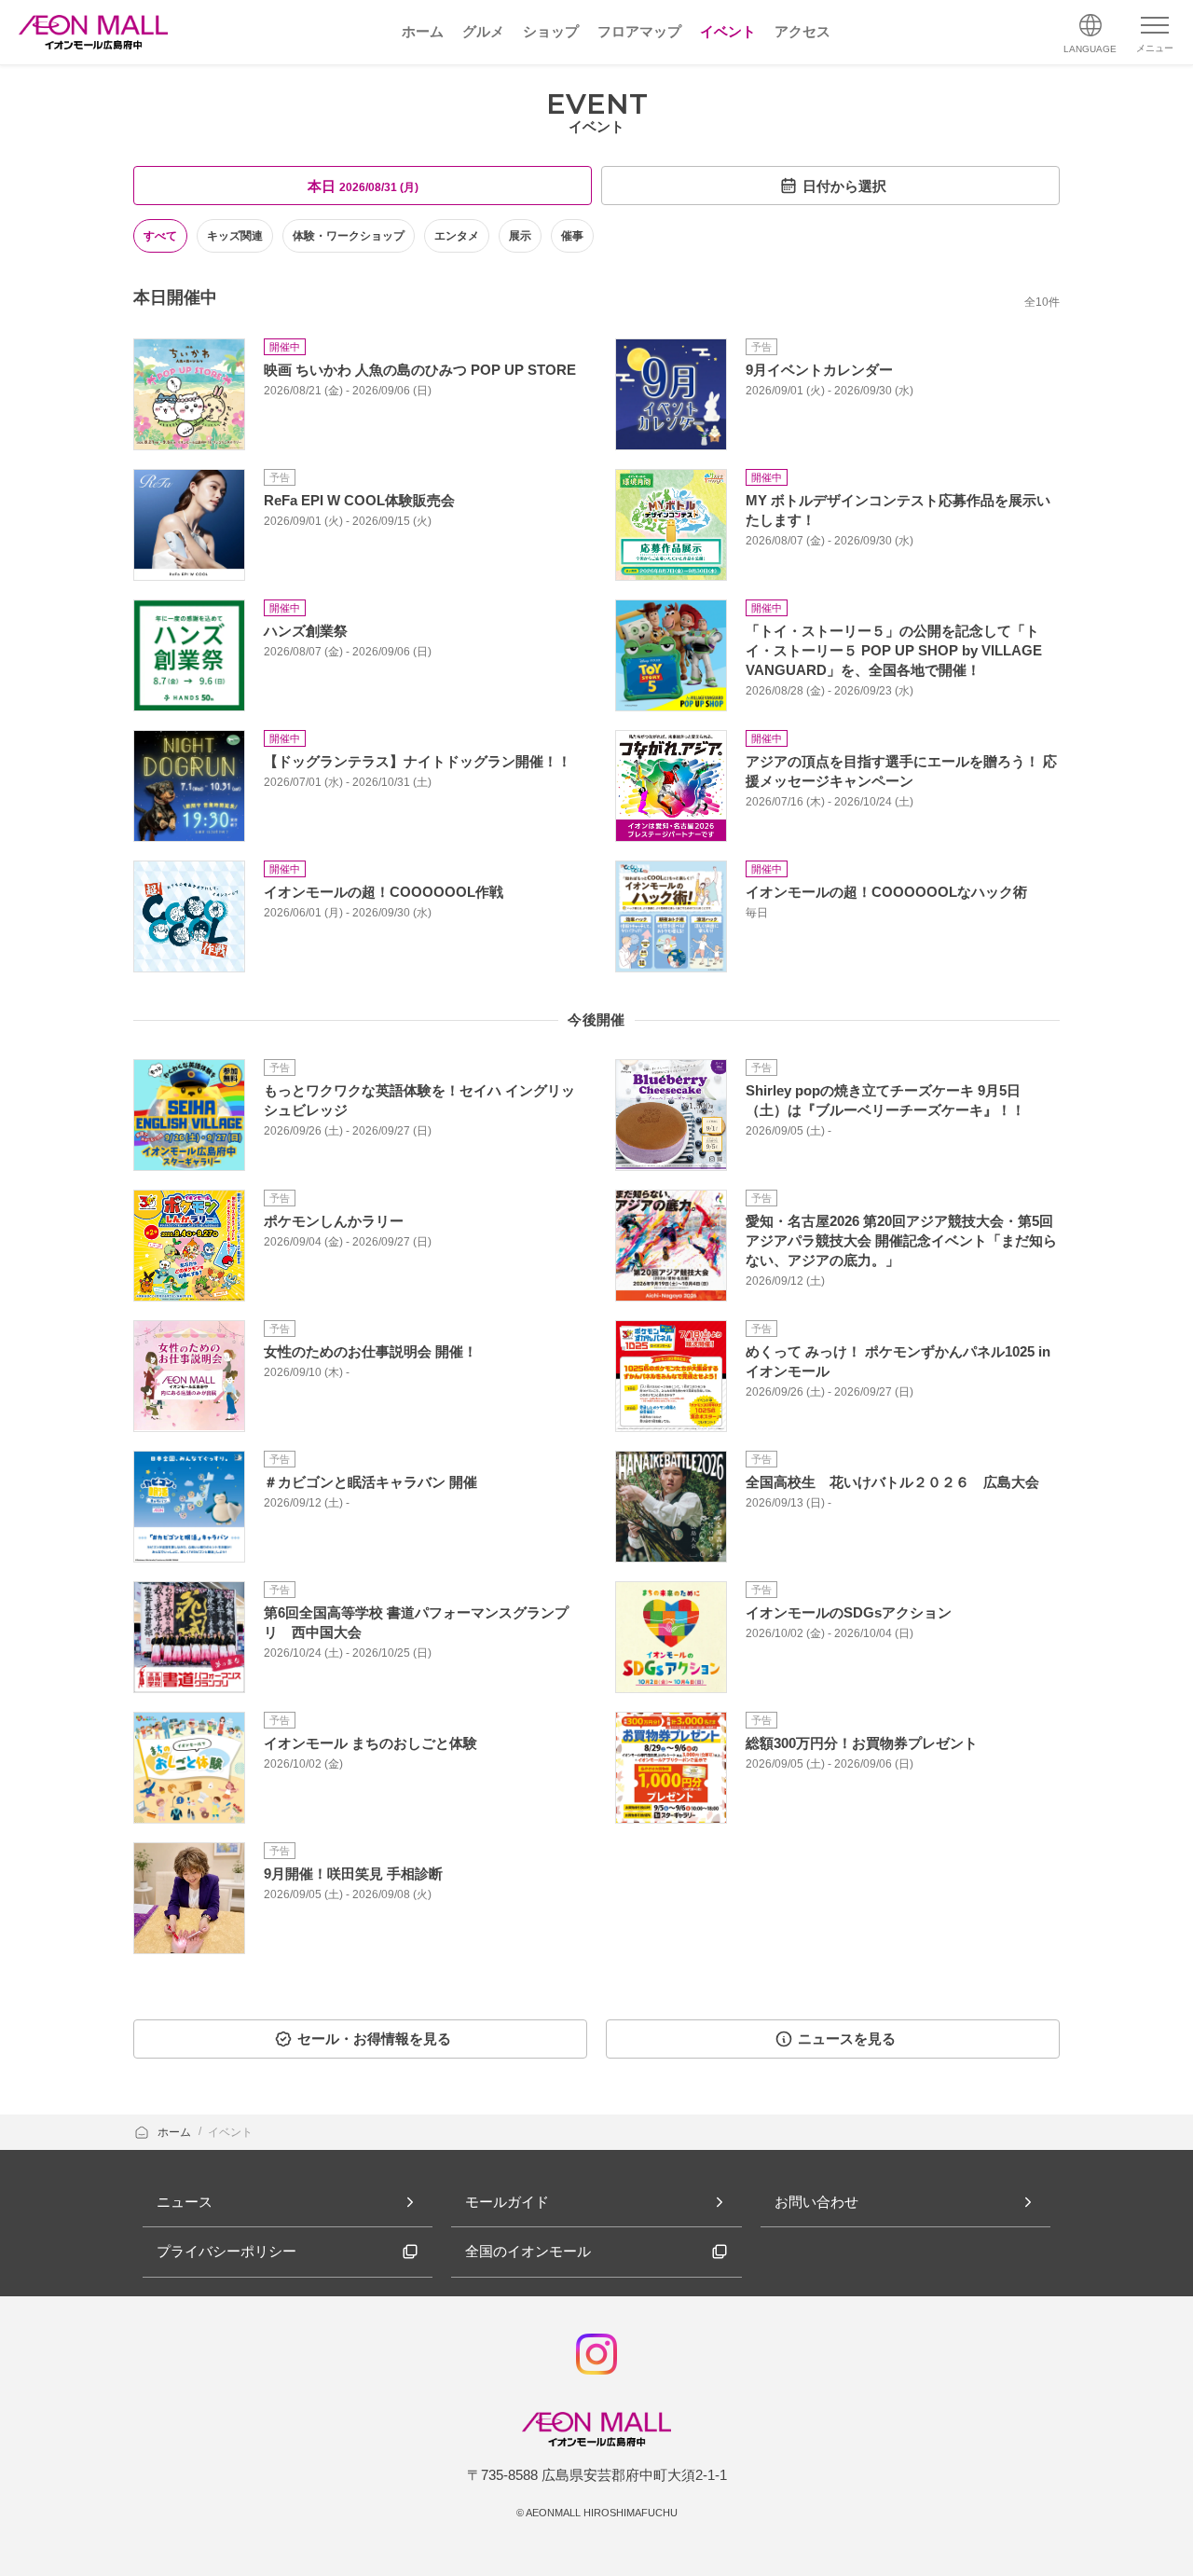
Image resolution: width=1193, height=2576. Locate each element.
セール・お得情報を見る (374, 2039)
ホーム (176, 2132)
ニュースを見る (847, 2039)
